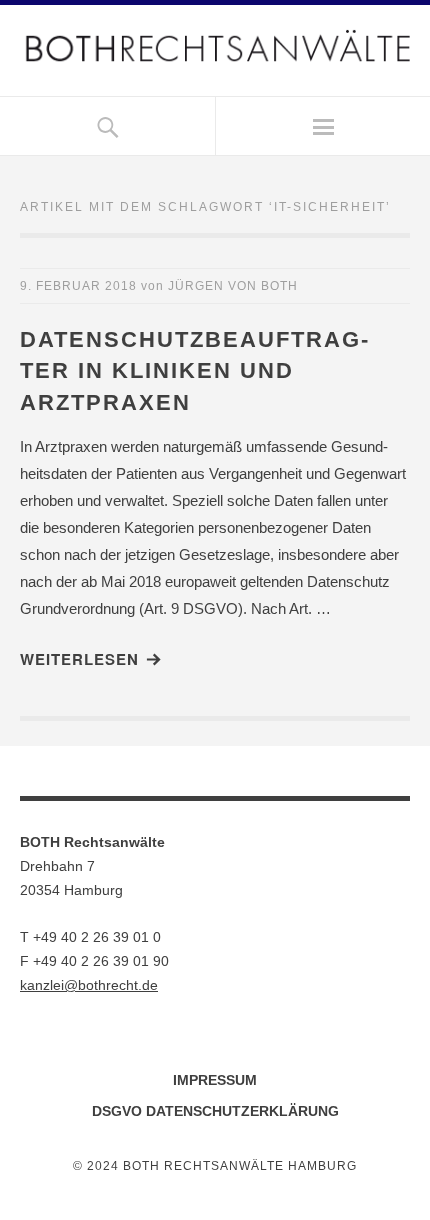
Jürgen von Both (233, 286)
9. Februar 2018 (78, 286)
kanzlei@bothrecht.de (89, 985)
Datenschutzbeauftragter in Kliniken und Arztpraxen (194, 371)
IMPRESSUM (215, 1080)
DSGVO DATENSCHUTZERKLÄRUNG (215, 1111)
